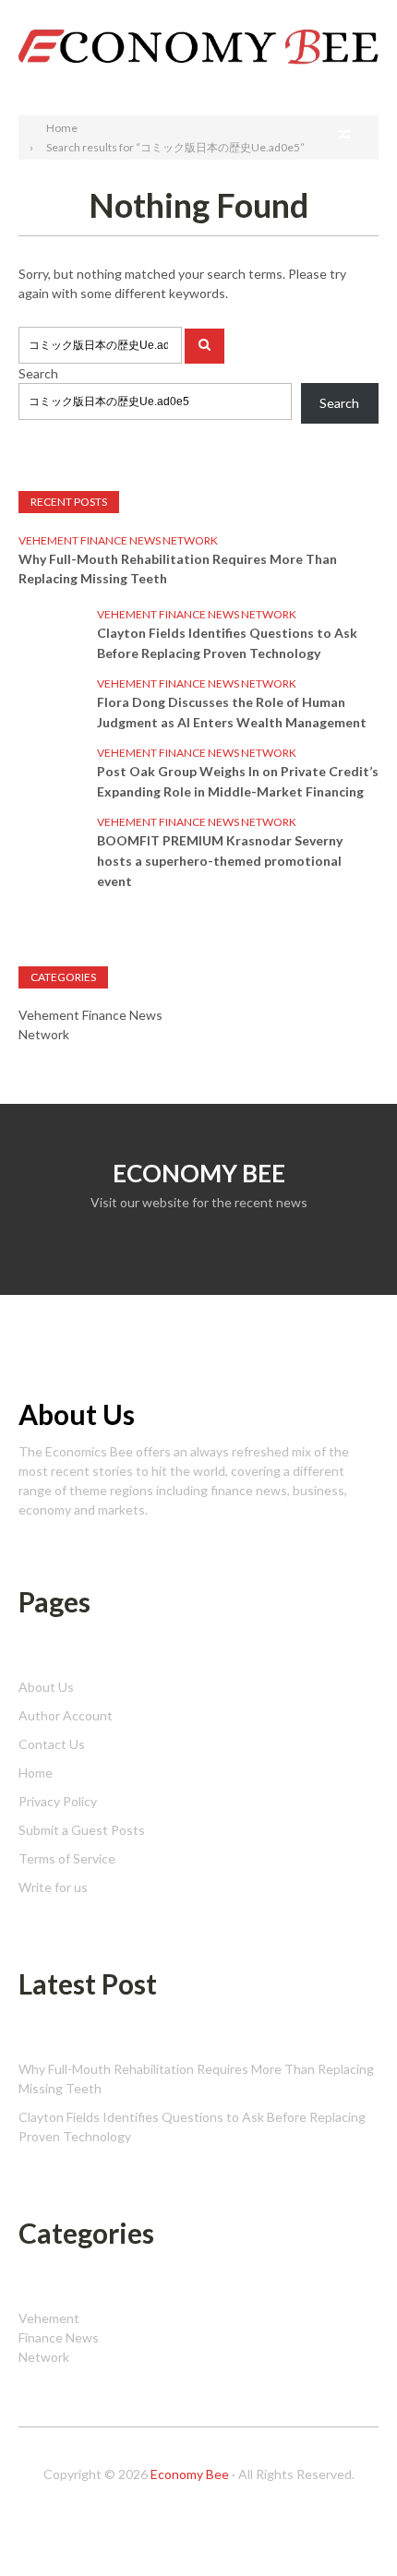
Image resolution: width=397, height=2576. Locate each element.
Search (359, 16)
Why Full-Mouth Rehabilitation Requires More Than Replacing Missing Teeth (178, 569)
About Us (46, 1687)
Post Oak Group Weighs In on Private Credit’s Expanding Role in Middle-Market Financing (238, 781)
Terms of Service (67, 1858)
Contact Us (52, 1744)
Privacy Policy (58, 1801)
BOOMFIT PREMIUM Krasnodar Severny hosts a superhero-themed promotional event (220, 861)
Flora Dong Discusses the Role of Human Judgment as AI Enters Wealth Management (232, 712)
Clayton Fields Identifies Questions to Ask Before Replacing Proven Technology (227, 643)
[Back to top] (345, 2524)
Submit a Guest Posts (82, 1830)
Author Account (66, 1715)
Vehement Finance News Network (118, 540)
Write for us (53, 1887)
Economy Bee (190, 2474)
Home (36, 1773)
